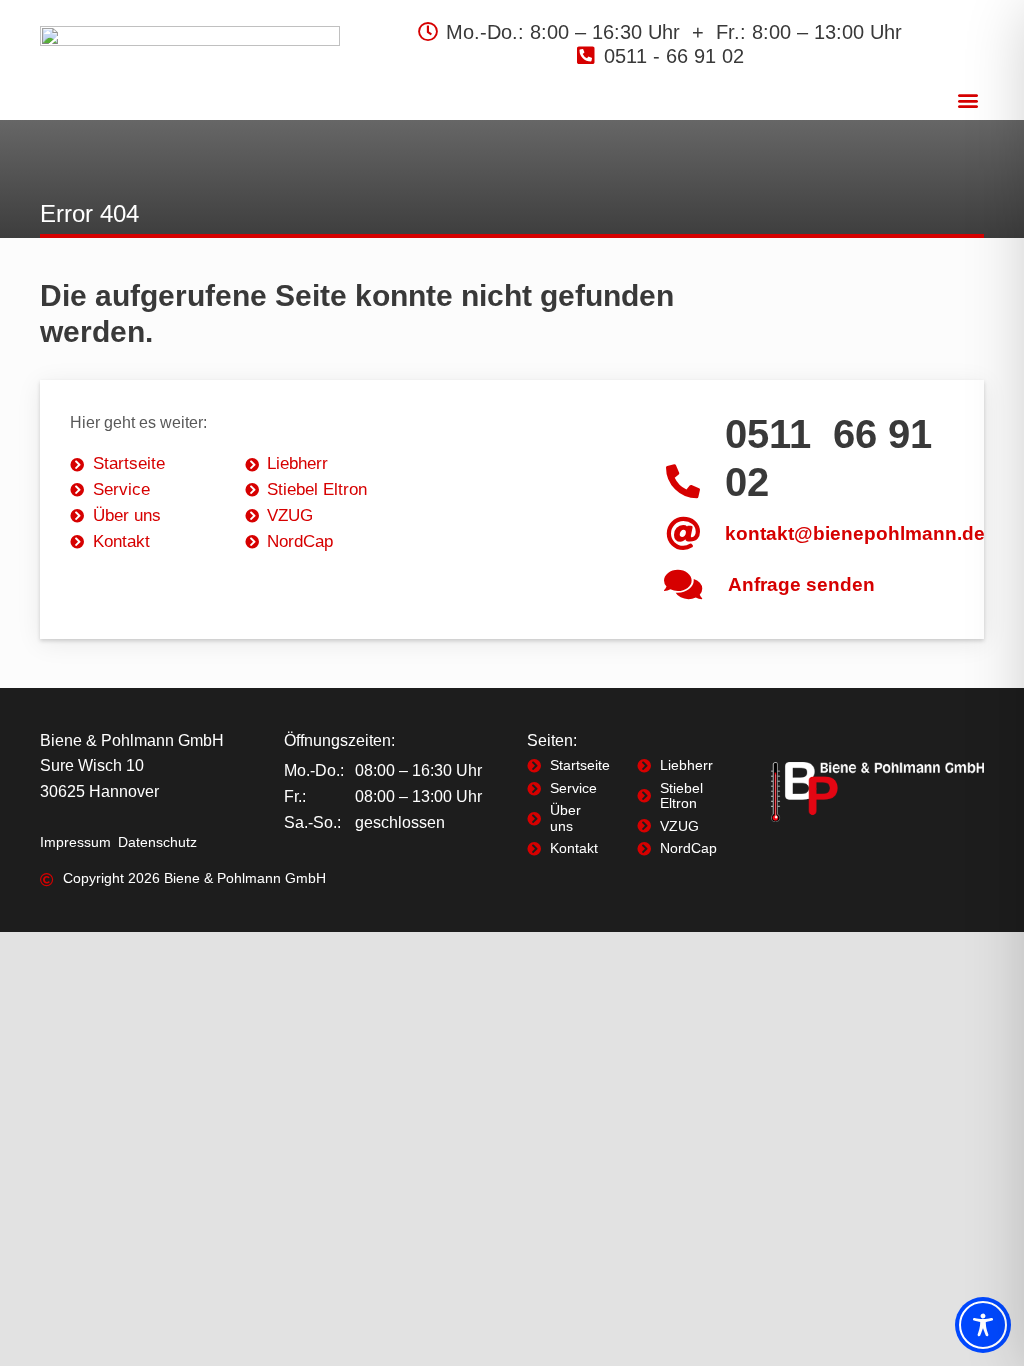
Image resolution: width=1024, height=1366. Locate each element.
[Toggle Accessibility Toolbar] (983, 1325)
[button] (967, 99)
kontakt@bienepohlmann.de (855, 533)
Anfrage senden (801, 584)
